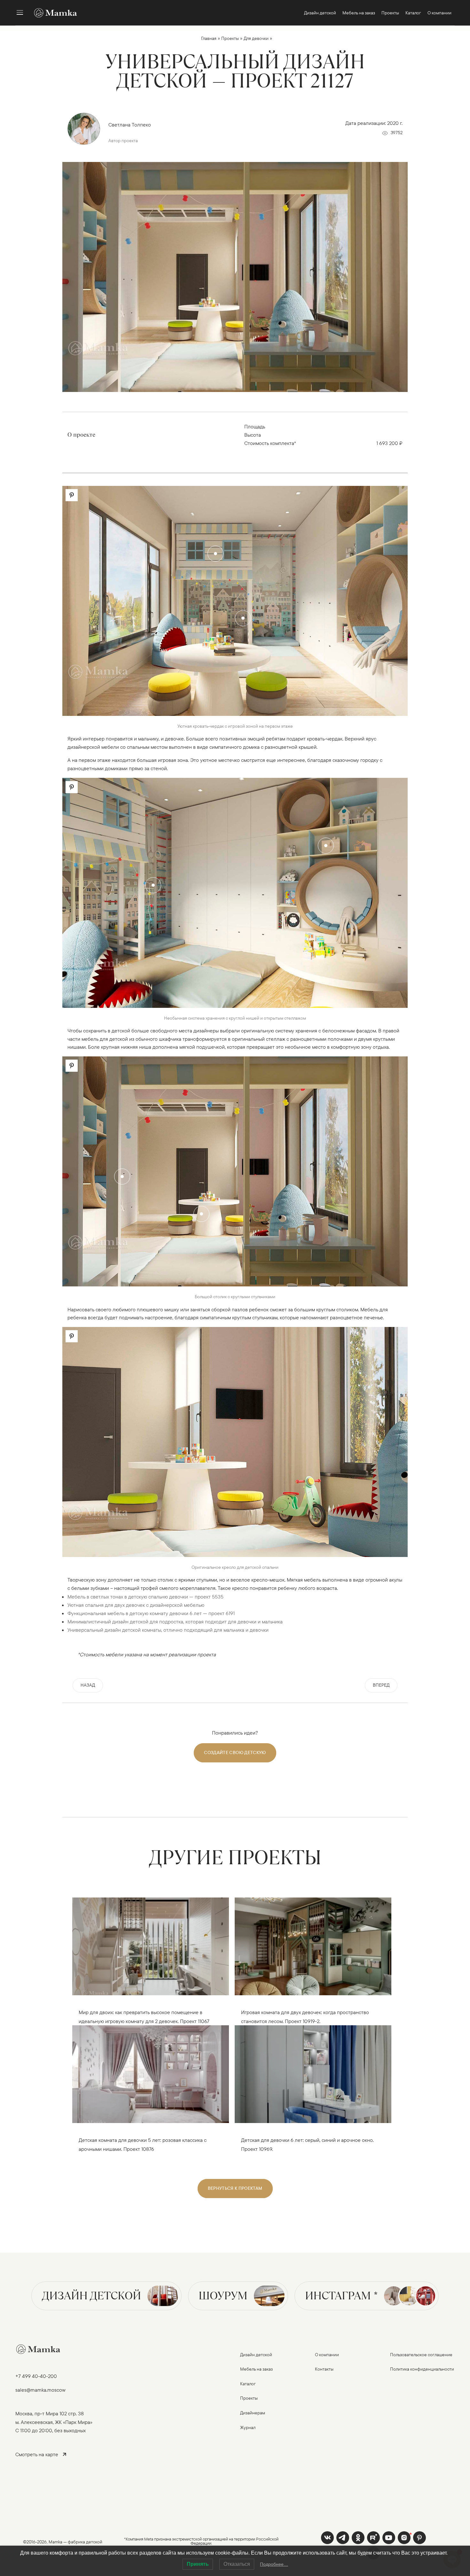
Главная (209, 38)
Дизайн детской (91, 2296)
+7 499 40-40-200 (36, 2376)
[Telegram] (343, 2538)
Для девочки (256, 38)
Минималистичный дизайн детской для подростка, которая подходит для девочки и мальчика (175, 1621)
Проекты (230, 38)
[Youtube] (373, 2538)
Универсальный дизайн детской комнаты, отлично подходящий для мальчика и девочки (168, 1630)
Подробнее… (274, 2564)
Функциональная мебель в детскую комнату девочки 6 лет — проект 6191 (151, 1613)
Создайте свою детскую (235, 1752)
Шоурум (223, 2296)
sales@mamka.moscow (40, 2390)
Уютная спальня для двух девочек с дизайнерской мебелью (136, 1605)
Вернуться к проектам (235, 2188)
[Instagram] (404, 2538)
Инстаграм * (341, 2296)
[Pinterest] (419, 2538)
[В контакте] (327, 2538)
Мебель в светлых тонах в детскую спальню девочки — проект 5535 (145, 1597)
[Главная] (52, 13)
